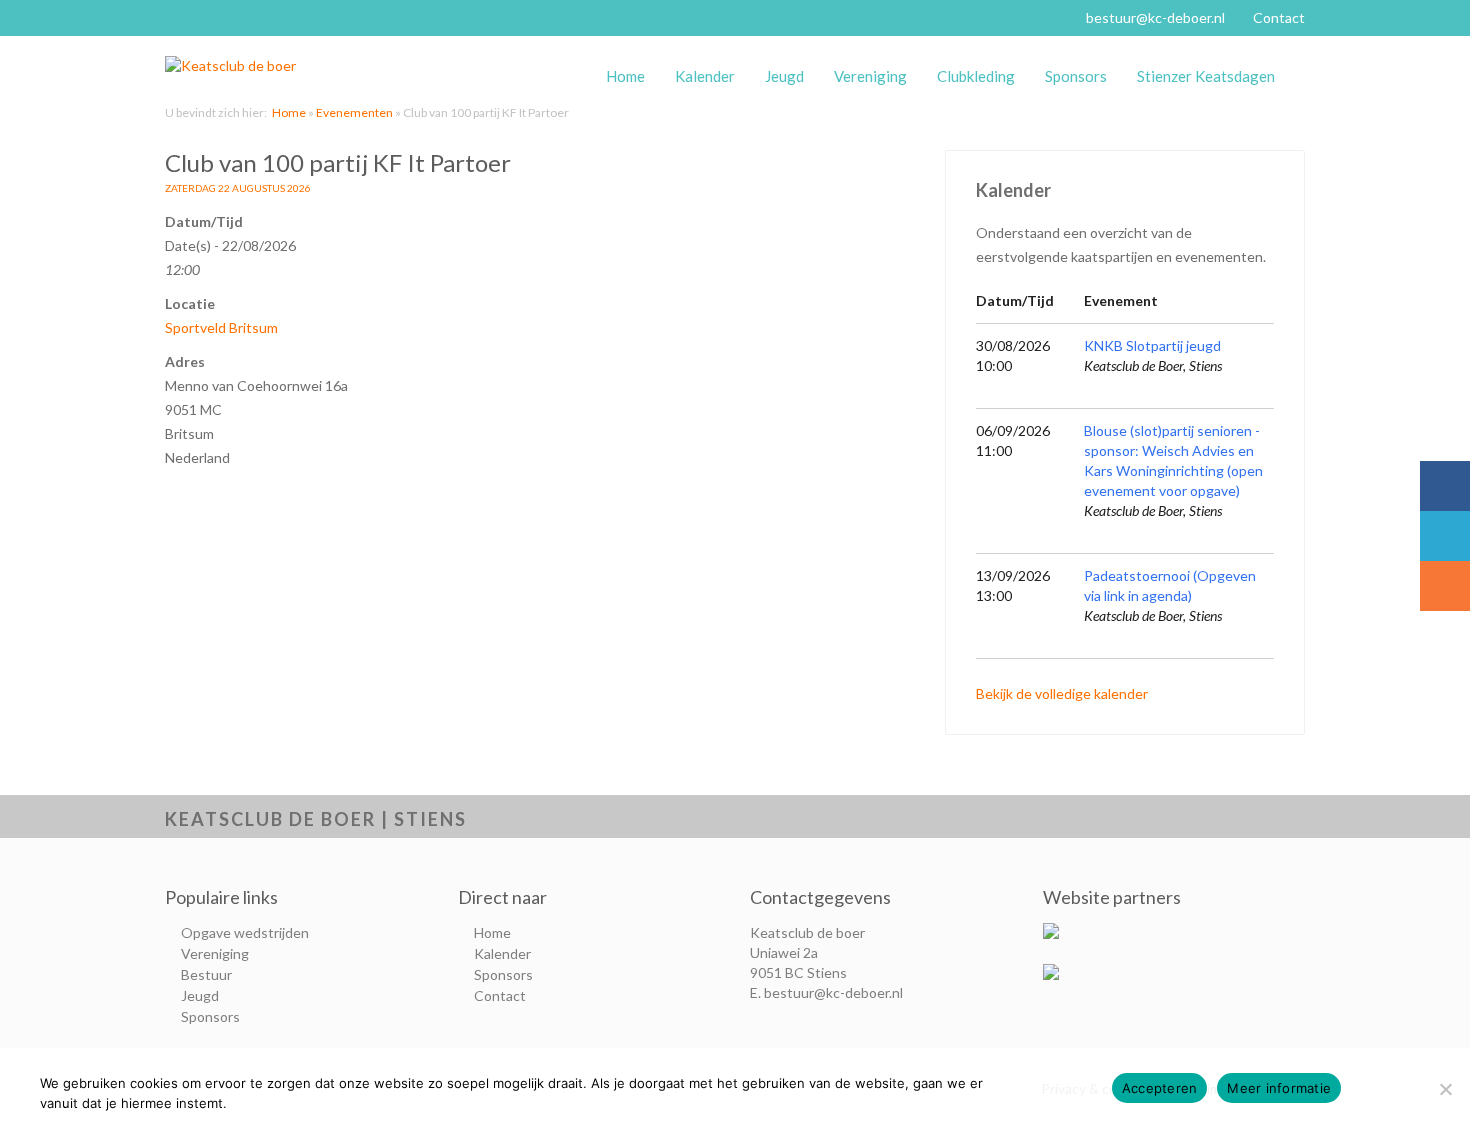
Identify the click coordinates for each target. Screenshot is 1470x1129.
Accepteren (1160, 1088)
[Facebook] (1445, 486)
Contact (1279, 17)
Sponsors (1076, 76)
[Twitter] (1445, 536)
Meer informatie (1279, 1088)
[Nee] (1445, 1089)
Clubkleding (976, 76)
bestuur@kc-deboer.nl (1155, 17)
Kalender (705, 76)
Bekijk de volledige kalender (1062, 693)
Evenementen (354, 112)
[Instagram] (1445, 586)
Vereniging (870, 76)
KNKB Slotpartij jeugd (1152, 345)
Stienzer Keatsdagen (1206, 76)
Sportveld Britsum (221, 327)
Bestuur (206, 974)
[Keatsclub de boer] (240, 66)
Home (625, 76)
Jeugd (784, 76)
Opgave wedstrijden (245, 932)
